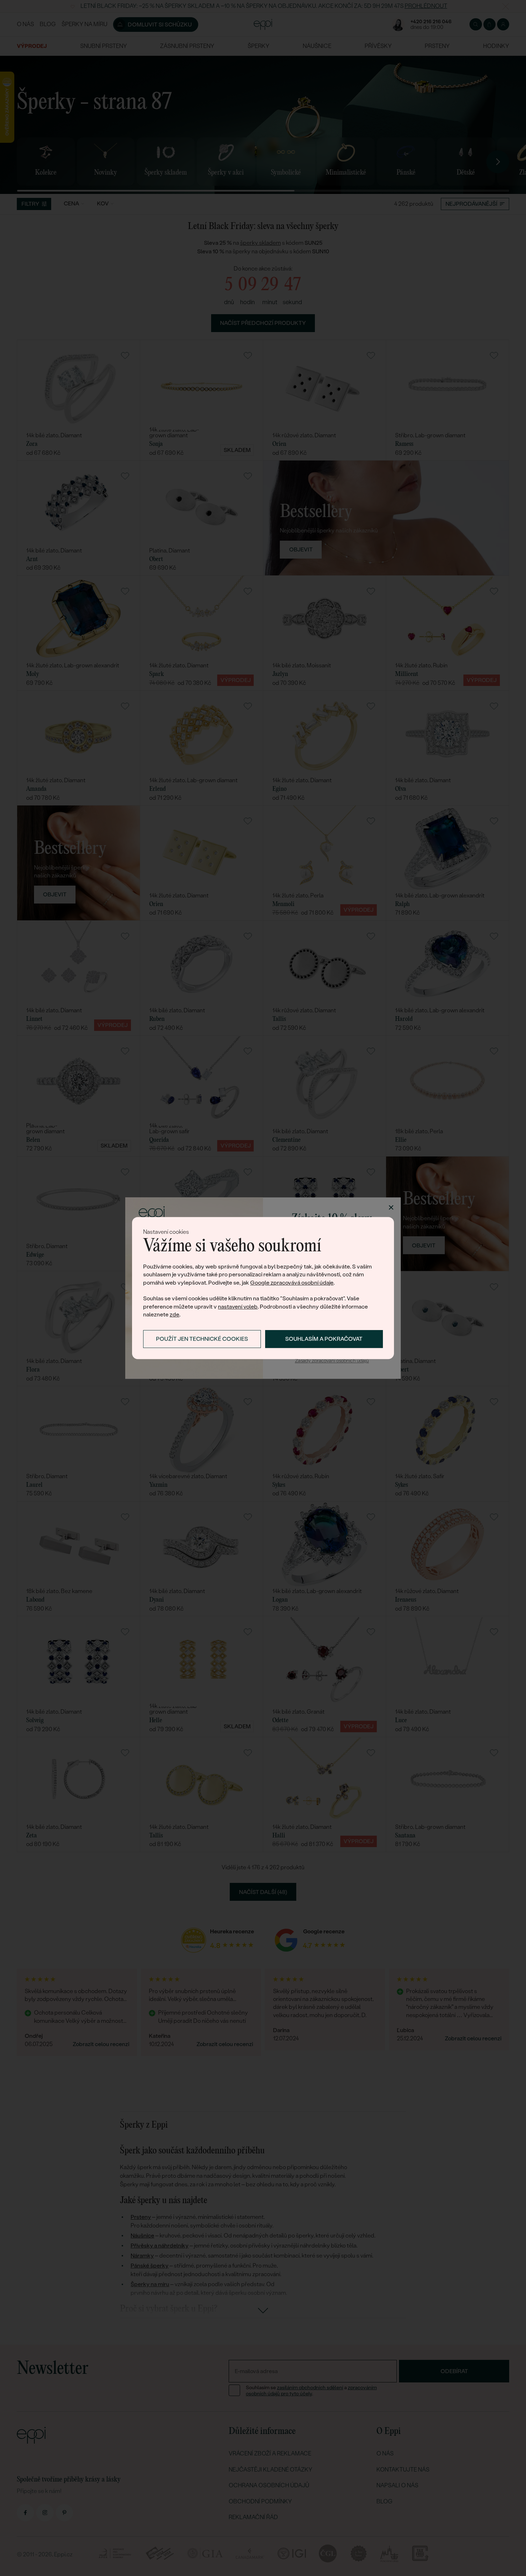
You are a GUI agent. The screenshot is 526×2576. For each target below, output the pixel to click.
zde (174, 1314)
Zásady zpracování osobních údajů (332, 1361)
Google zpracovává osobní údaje (292, 1283)
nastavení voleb (238, 1307)
